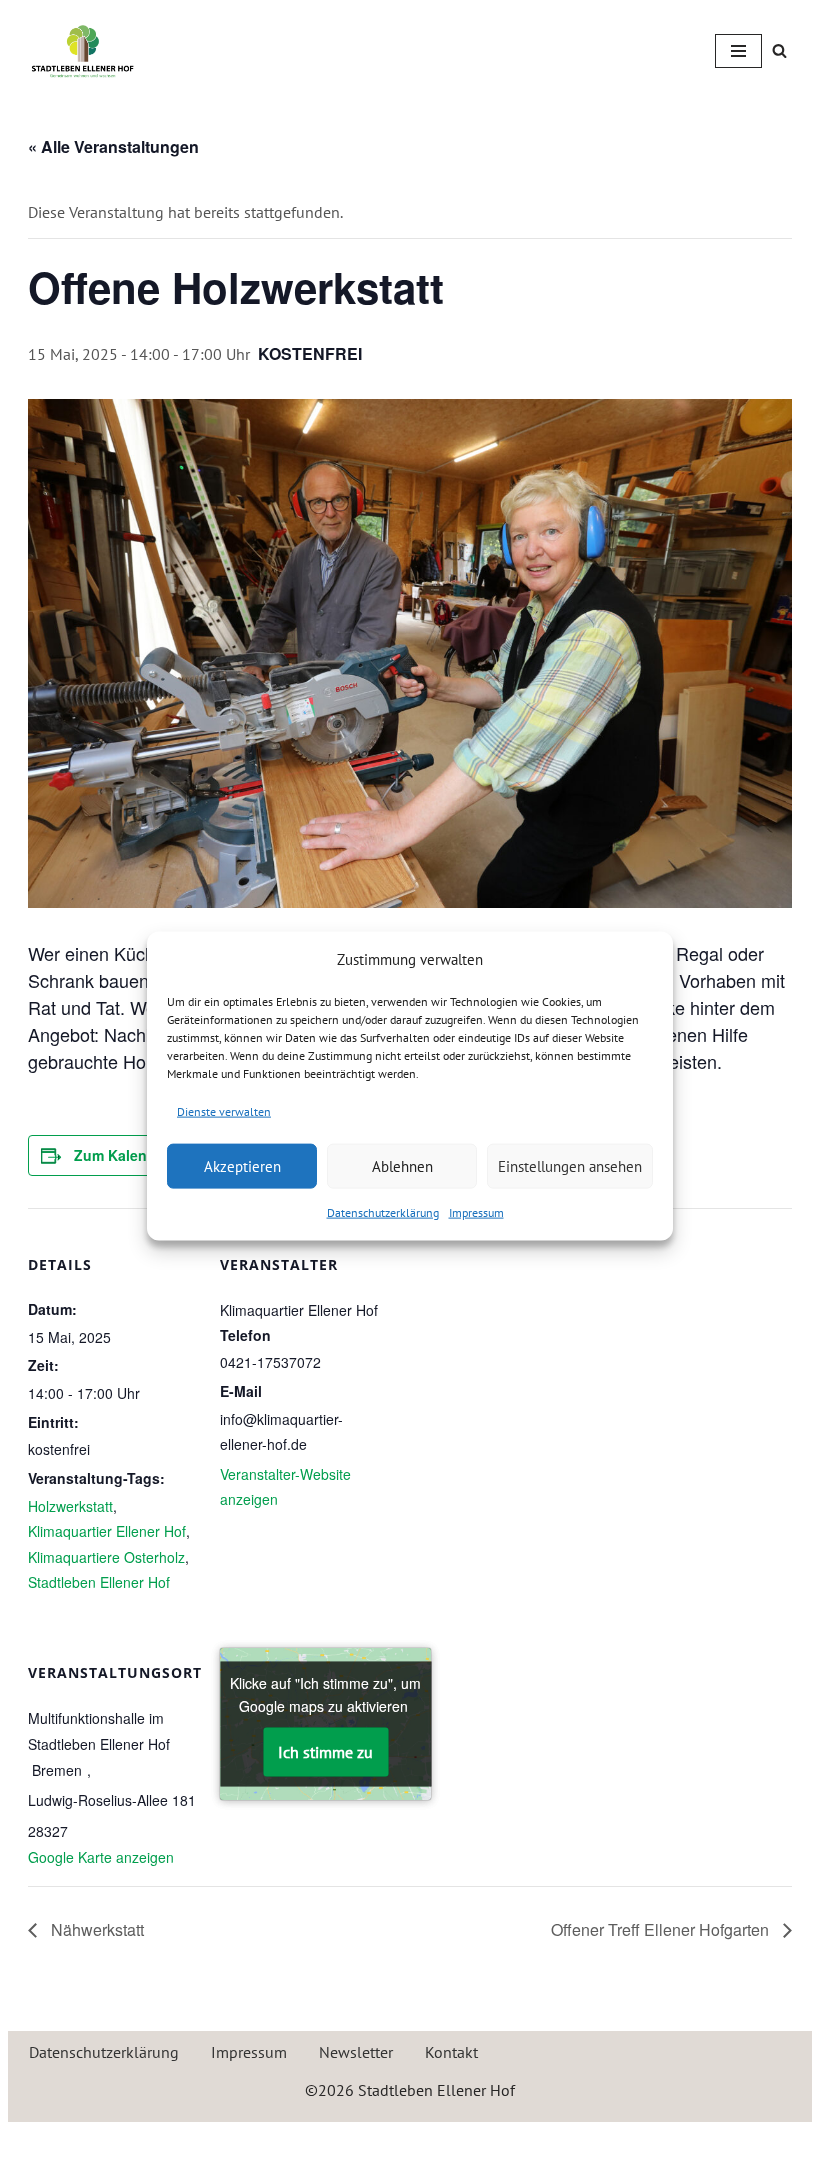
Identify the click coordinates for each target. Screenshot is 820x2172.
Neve (316, 2142)
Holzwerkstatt (70, 1506)
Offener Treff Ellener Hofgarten (662, 1929)
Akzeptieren (242, 1165)
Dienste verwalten (224, 1110)
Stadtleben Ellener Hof (99, 1582)
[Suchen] (779, 50)
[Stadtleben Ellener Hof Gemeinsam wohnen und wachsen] (83, 50)
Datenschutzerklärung (383, 1212)
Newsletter (356, 2052)
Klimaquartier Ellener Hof (107, 1531)
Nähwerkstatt (95, 1929)
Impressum (476, 1212)
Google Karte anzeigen (101, 1857)
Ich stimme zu (325, 1751)
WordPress (487, 2142)
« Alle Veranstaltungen (113, 146)
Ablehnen (402, 1165)
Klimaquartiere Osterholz (106, 1557)
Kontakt (451, 2052)
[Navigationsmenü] (738, 51)
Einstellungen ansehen (570, 1165)
